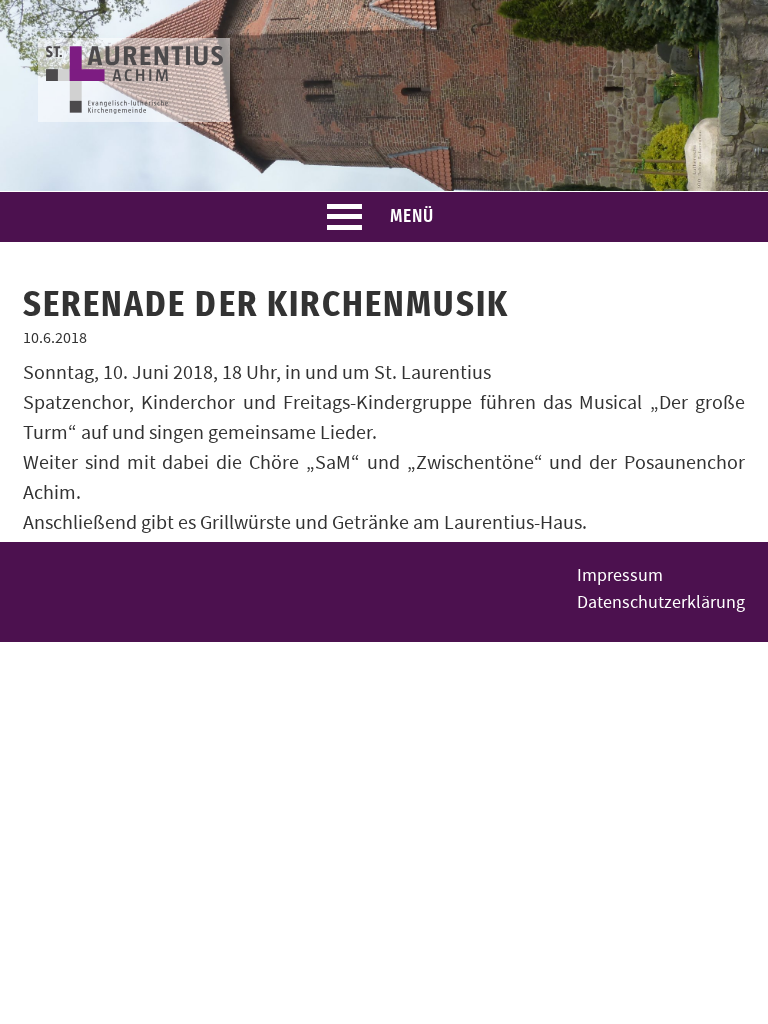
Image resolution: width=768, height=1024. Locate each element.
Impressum (620, 575)
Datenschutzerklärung (661, 602)
